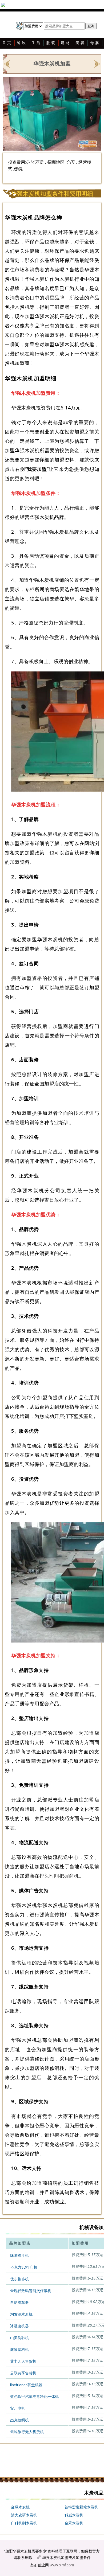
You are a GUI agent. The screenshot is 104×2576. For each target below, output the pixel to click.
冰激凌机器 (19, 2326)
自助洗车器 (19, 2303)
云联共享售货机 (23, 2373)
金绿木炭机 (20, 2507)
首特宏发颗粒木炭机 (81, 2507)
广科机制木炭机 (24, 2523)
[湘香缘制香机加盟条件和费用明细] (97, 64)
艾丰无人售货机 (23, 2361)
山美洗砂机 (19, 2338)
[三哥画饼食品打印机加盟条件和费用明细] (7, 64)
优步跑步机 (19, 2279)
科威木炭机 (74, 2515)
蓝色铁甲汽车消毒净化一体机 (34, 2397)
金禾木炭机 (74, 2523)
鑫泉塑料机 (19, 2350)
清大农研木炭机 (24, 2515)
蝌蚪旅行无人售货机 (27, 2432)
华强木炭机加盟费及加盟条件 (66, 2557)
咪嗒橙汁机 (19, 2256)
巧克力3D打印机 (24, 2267)
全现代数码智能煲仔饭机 (31, 2291)
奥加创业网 (39, 2565)
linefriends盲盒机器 (26, 2385)
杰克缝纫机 (19, 2420)
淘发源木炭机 (21, 2314)
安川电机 (18, 2408)
